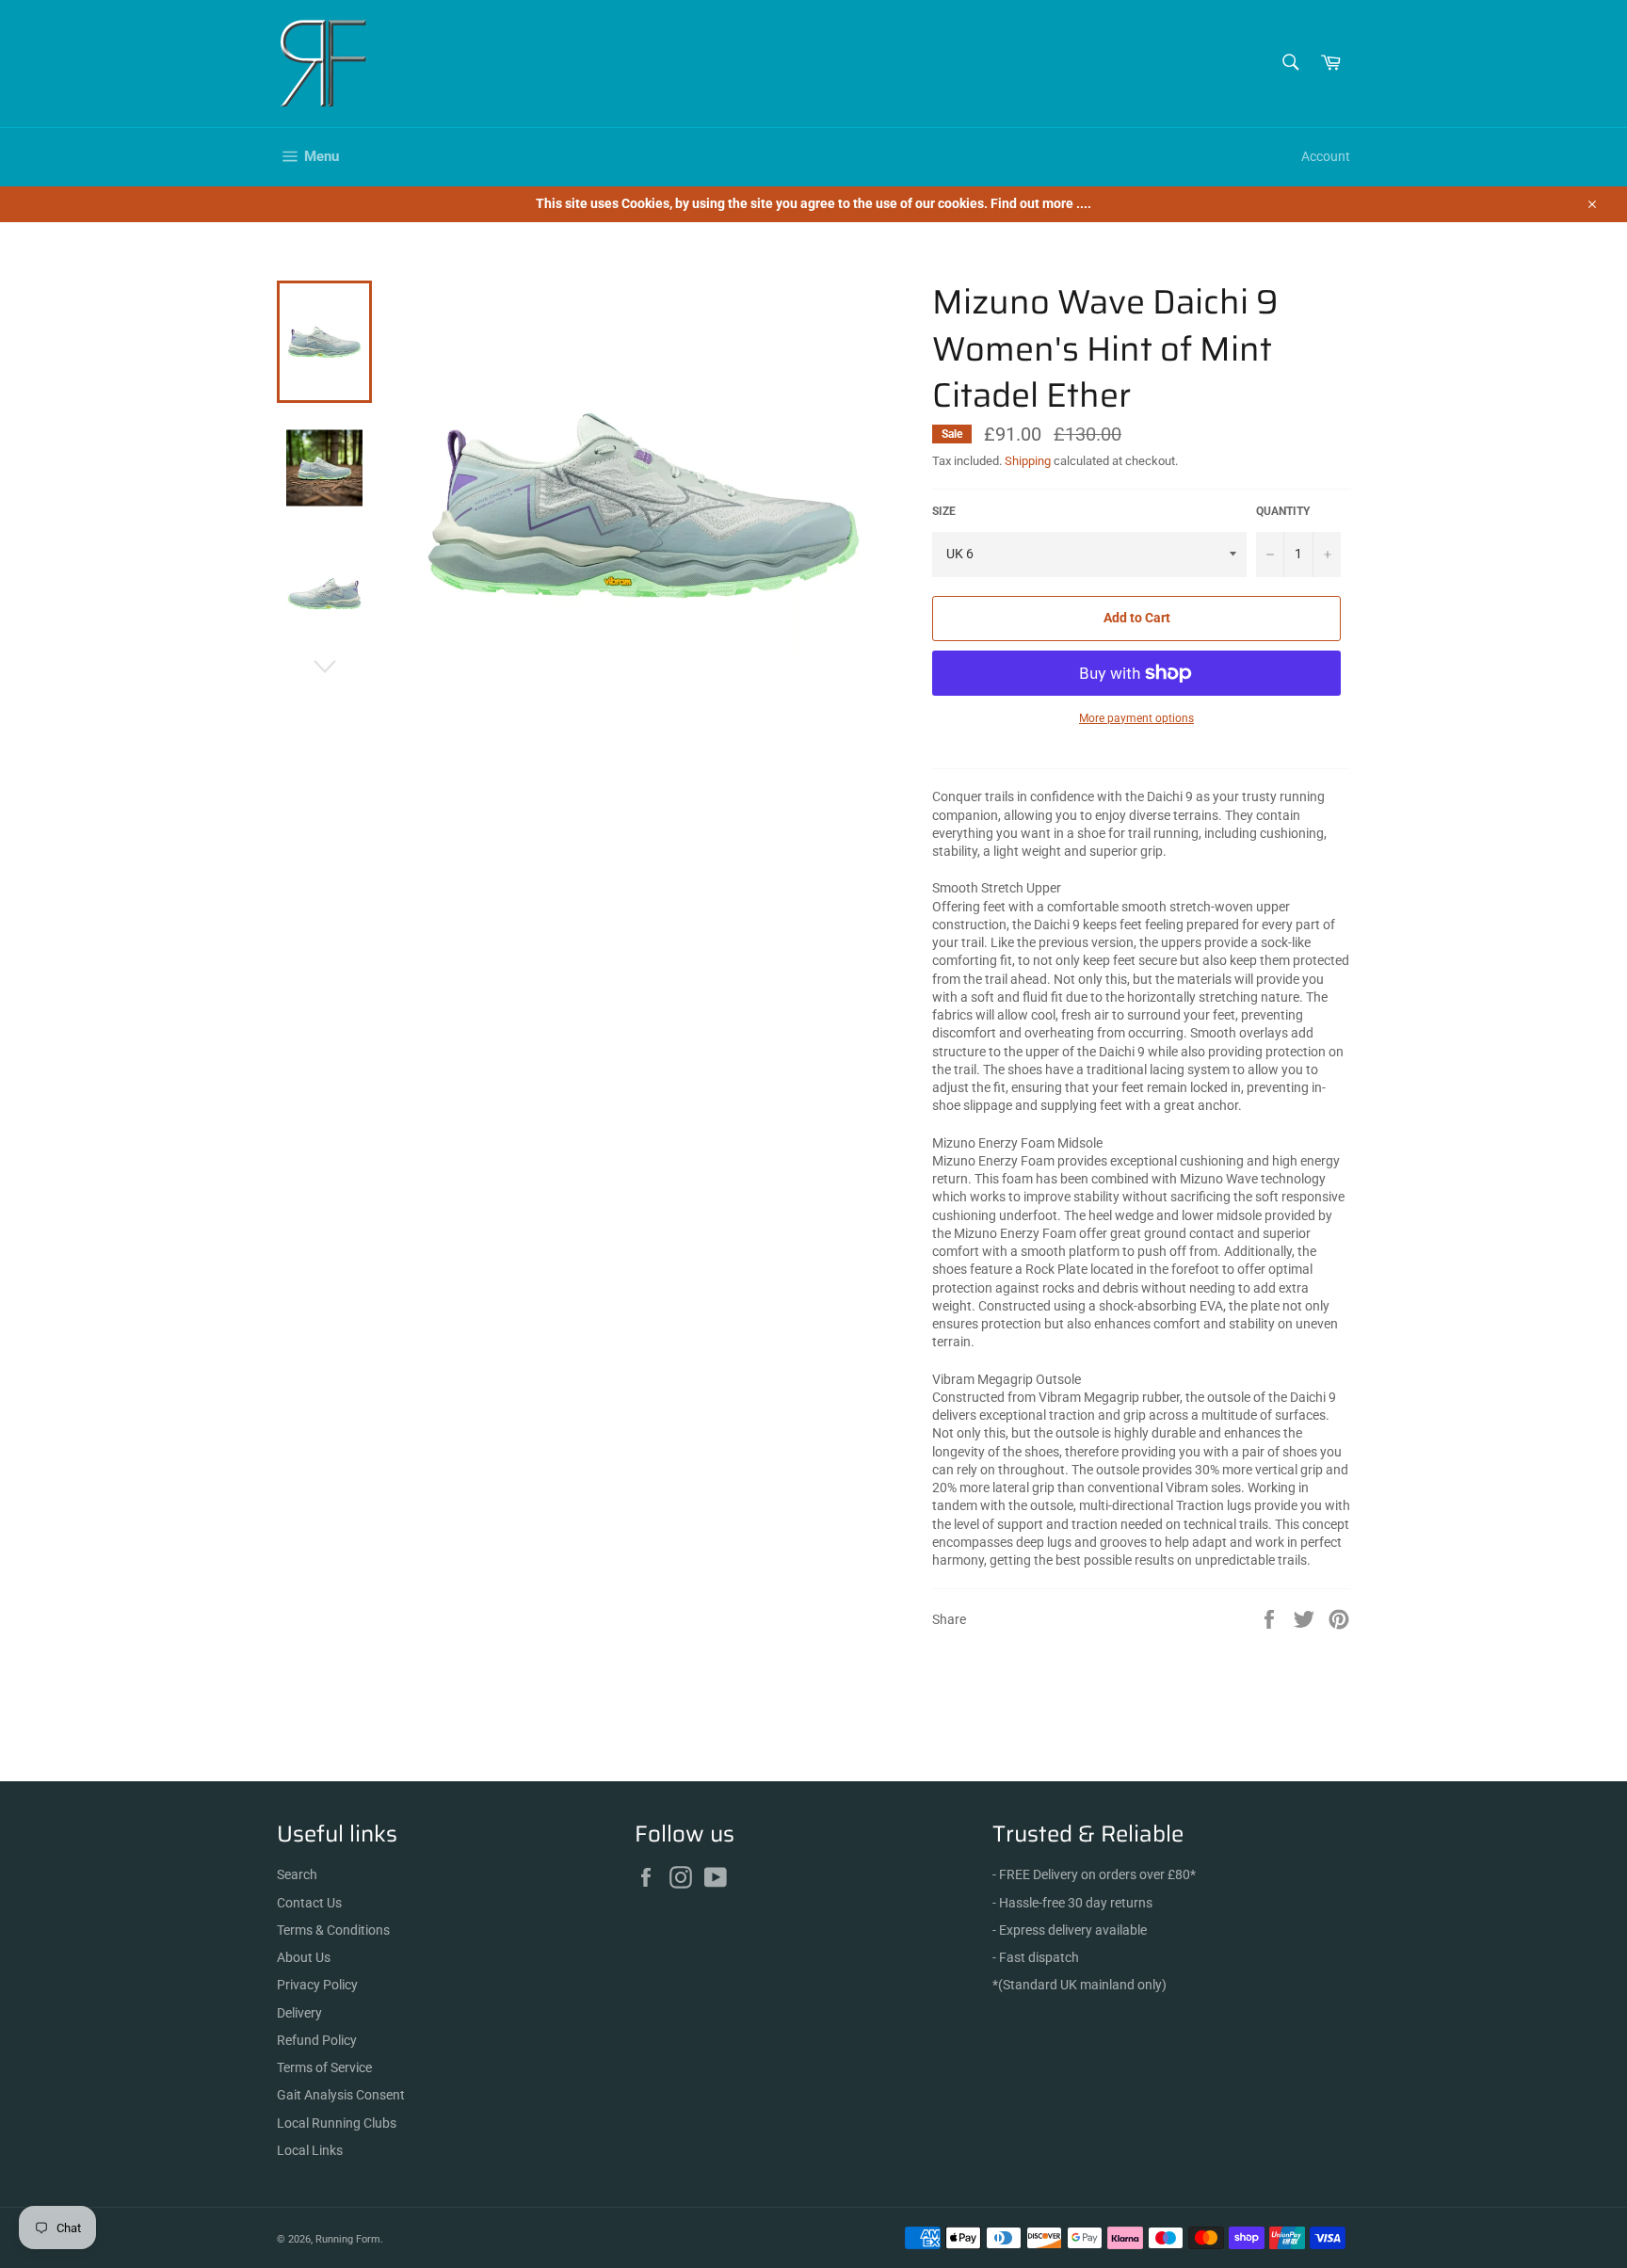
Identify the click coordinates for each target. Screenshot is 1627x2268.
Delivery (299, 2013)
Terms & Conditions (333, 1930)
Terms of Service (324, 2067)
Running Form (348, 2239)
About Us (304, 1957)
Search (297, 1874)
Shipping (1028, 461)
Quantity (1283, 511)
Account (1326, 156)
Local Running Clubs (337, 2123)
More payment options (1136, 718)
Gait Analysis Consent (341, 2095)
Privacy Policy (317, 1985)
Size (944, 511)
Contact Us (309, 1903)
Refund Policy (317, 2040)
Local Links (310, 2150)
